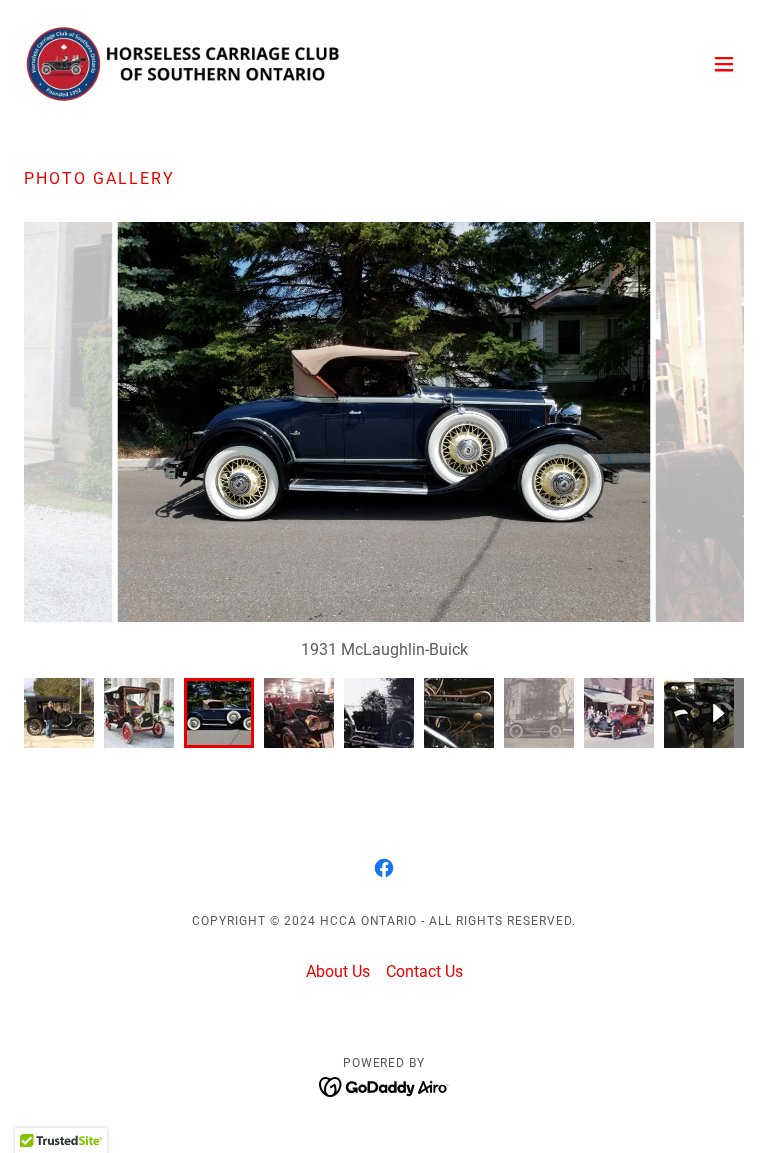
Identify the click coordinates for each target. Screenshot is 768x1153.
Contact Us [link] (424, 971)
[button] (724, 64)
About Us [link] (338, 971)
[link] (184, 64)
